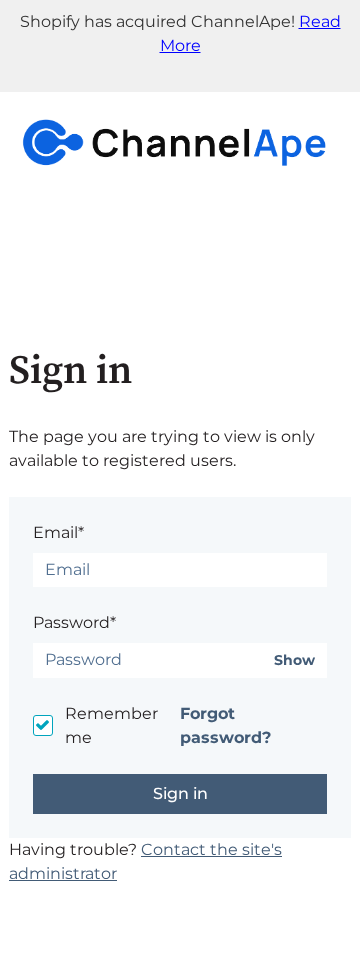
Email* (58, 532)
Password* (74, 622)
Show (294, 660)
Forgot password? (225, 725)
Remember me (111, 725)
